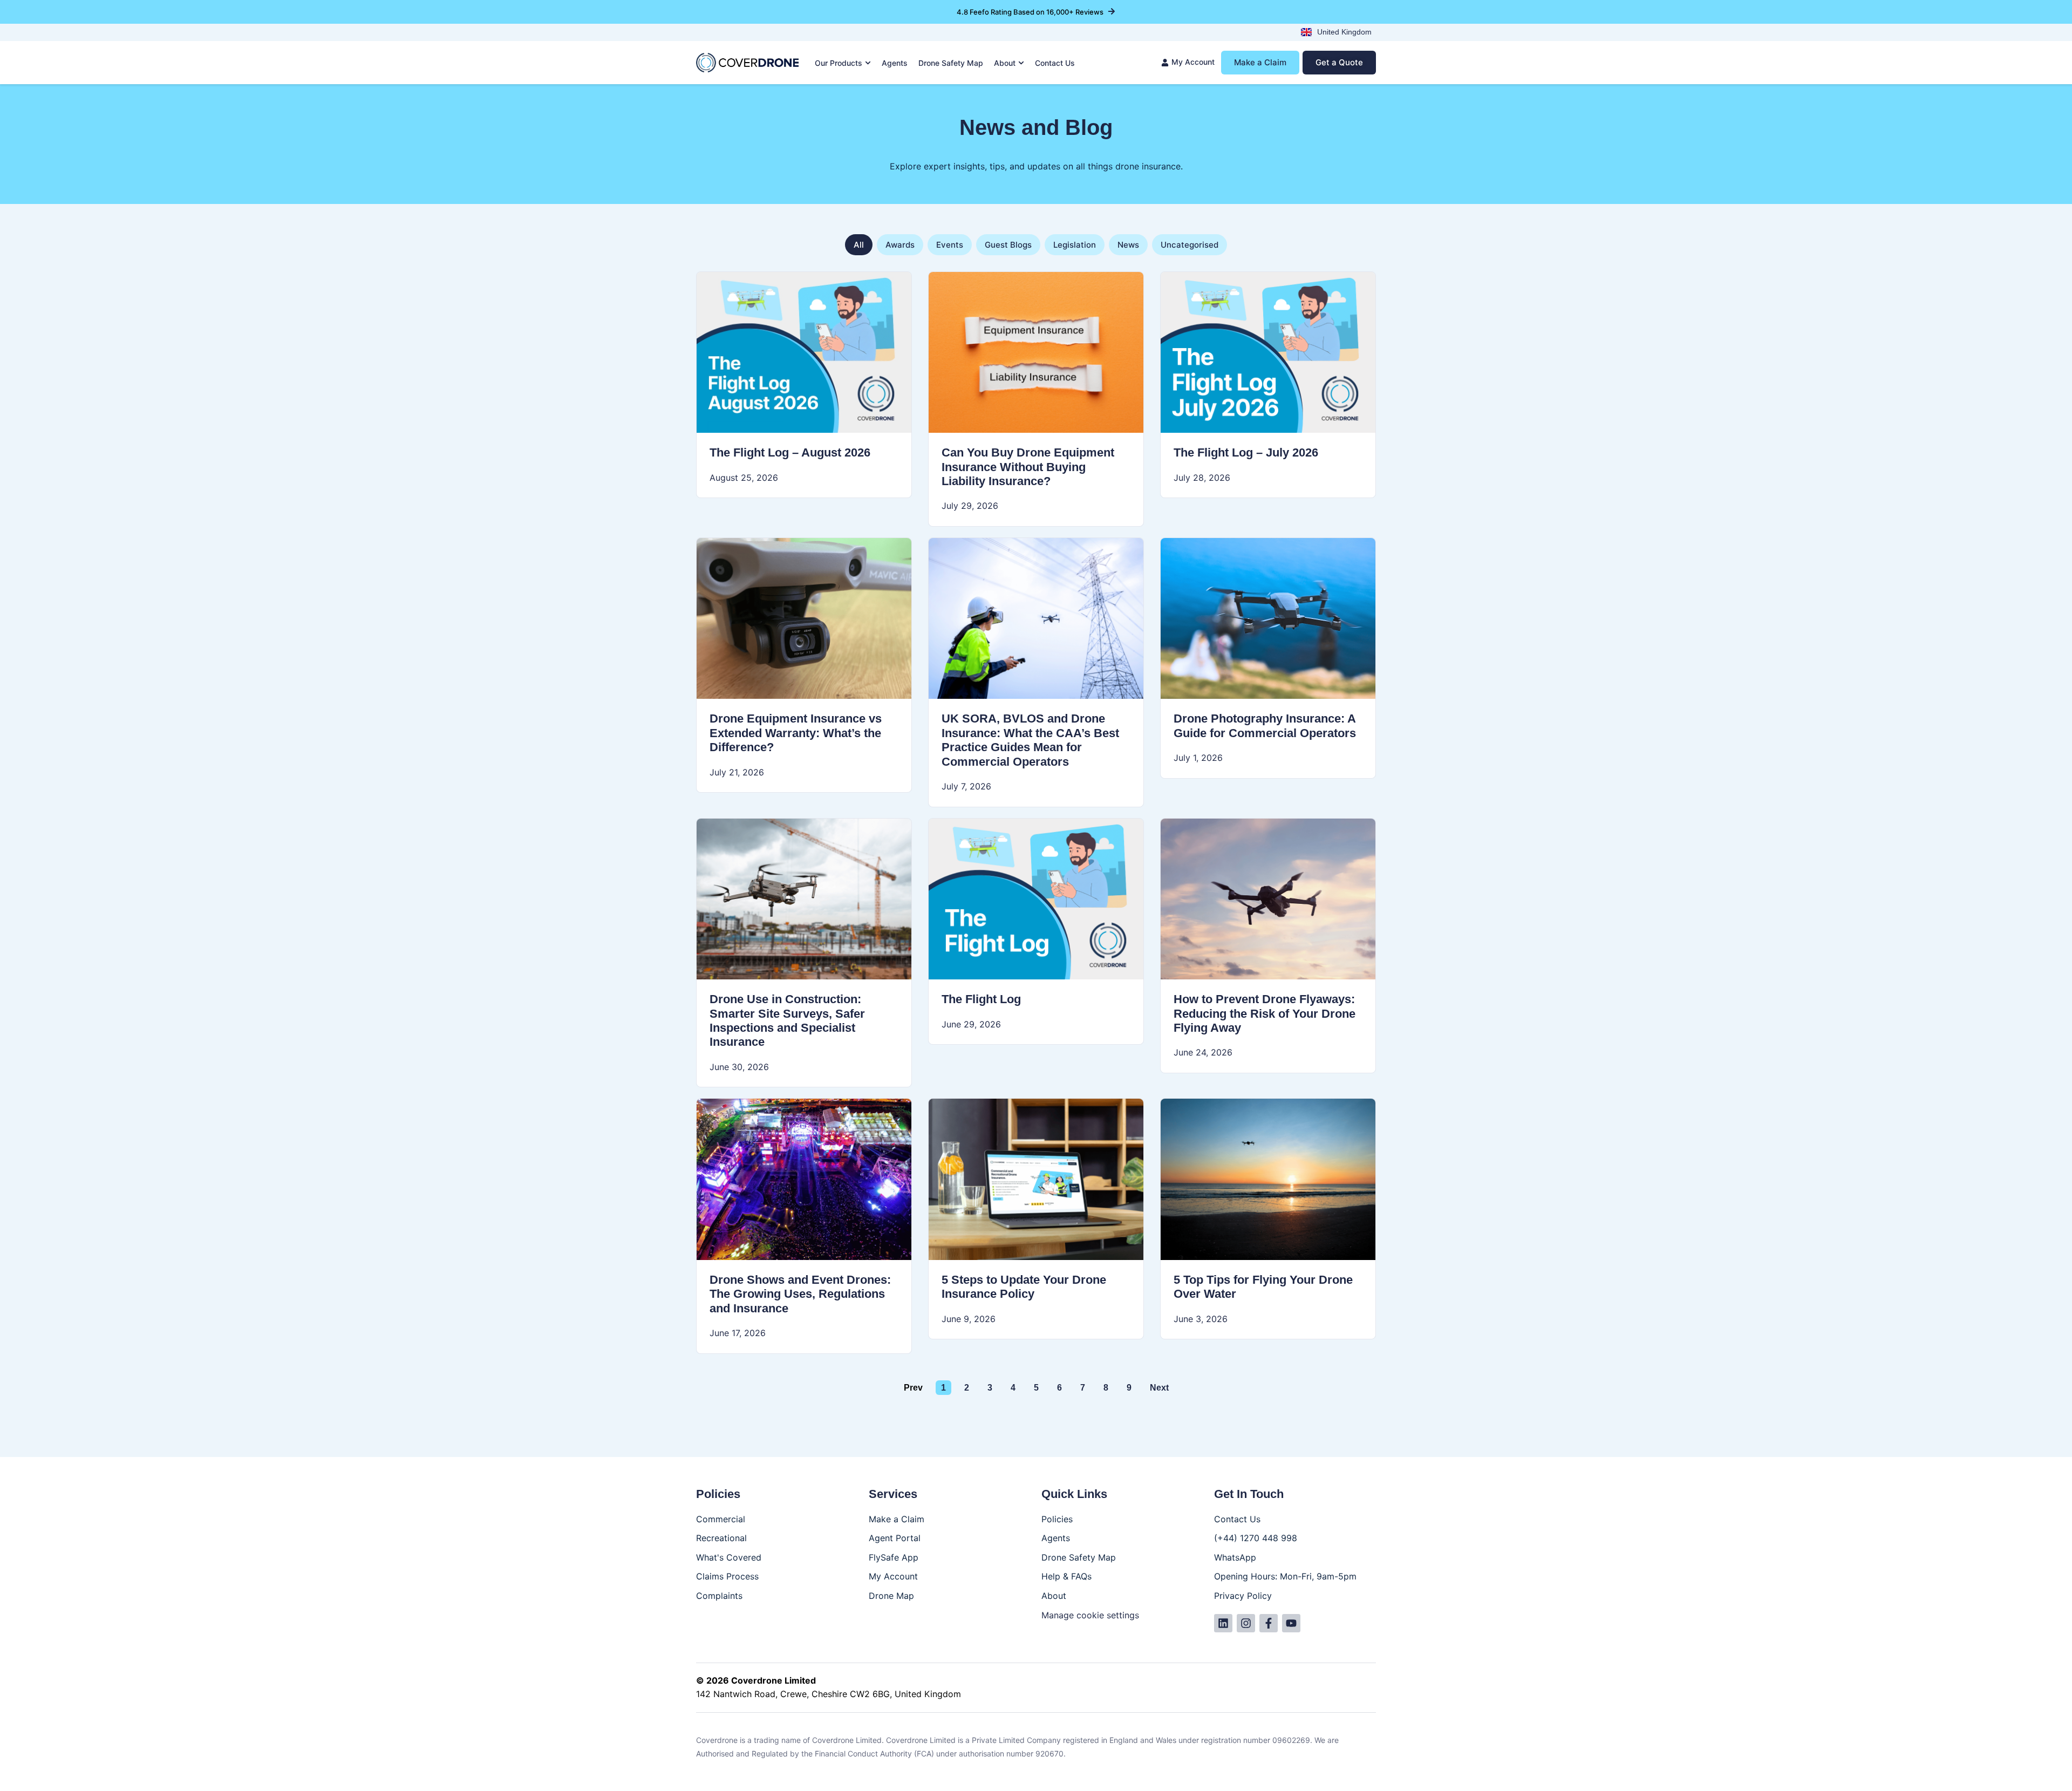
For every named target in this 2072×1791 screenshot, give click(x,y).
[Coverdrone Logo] (747, 63)
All (859, 245)
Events (950, 245)
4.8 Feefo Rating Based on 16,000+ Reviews (1030, 12)
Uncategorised (1190, 245)
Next (1159, 1388)
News (1128, 245)
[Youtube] (1291, 1623)
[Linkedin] (1223, 1623)
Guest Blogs (1008, 245)
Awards (900, 245)
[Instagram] (1246, 1623)
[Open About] (1021, 63)
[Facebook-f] (1269, 1623)
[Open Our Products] (868, 63)
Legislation (1075, 245)
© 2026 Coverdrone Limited (756, 1680)
